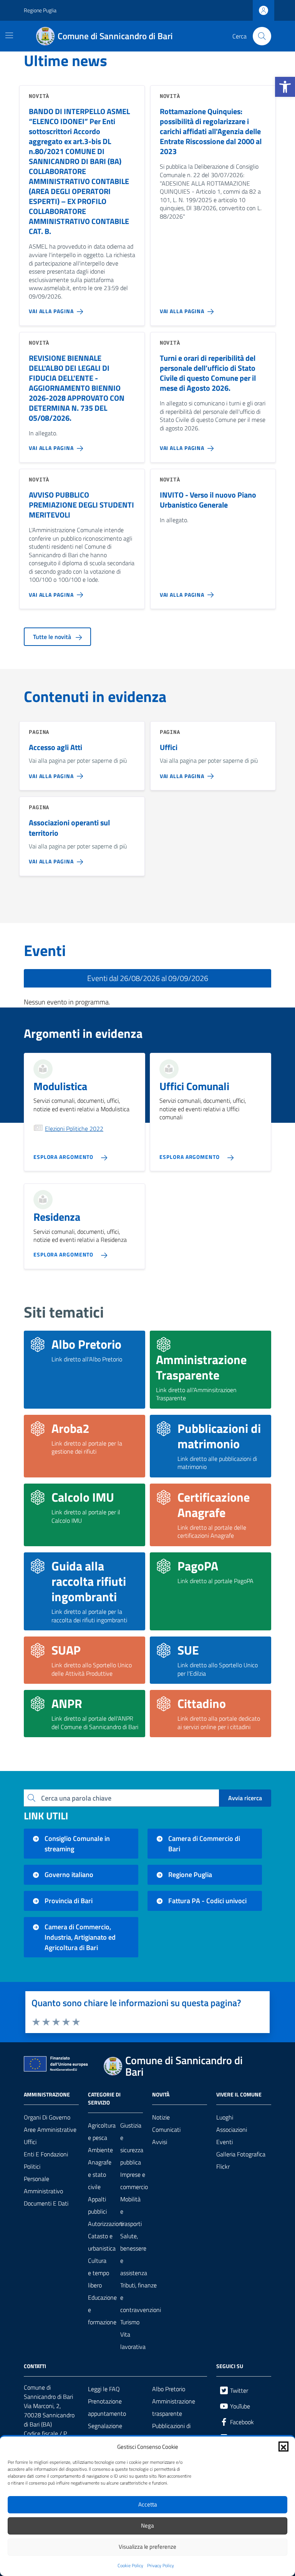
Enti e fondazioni (46, 2154)
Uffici (30, 2142)
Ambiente (100, 2150)
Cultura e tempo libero (99, 2273)
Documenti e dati (46, 2203)
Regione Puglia (40, 10)
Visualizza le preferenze (147, 2547)
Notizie (161, 2117)
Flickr (223, 2166)
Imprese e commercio (134, 2181)
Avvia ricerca (245, 1798)
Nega (147, 2525)
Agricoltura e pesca (102, 2131)
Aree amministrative (50, 2130)
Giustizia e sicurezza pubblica (132, 2144)
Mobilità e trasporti (131, 2211)
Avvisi (160, 2142)
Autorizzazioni (106, 2224)
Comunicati (166, 2130)
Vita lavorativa (133, 2340)
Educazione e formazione (102, 2310)
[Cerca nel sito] (262, 36)
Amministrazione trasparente (174, 2407)
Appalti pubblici (97, 2205)
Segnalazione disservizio (105, 2432)
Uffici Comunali (194, 1086)
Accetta (148, 2504)
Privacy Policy (161, 2566)
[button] (285, 87)
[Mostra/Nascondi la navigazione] (9, 35)
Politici (32, 2166)
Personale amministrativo (43, 2185)
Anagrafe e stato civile (100, 2174)
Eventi (225, 2142)
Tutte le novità (53, 637)
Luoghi (225, 2117)
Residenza (57, 1217)
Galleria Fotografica (241, 2154)
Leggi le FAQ (104, 2389)
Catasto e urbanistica (102, 2242)
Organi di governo (47, 2117)
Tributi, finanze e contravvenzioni (141, 2297)
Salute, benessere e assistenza (134, 2254)
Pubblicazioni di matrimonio (171, 2432)
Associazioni (232, 2130)
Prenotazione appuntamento (107, 2407)
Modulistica (60, 1086)
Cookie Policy (130, 2566)
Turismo (130, 2322)
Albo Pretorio (169, 2389)
